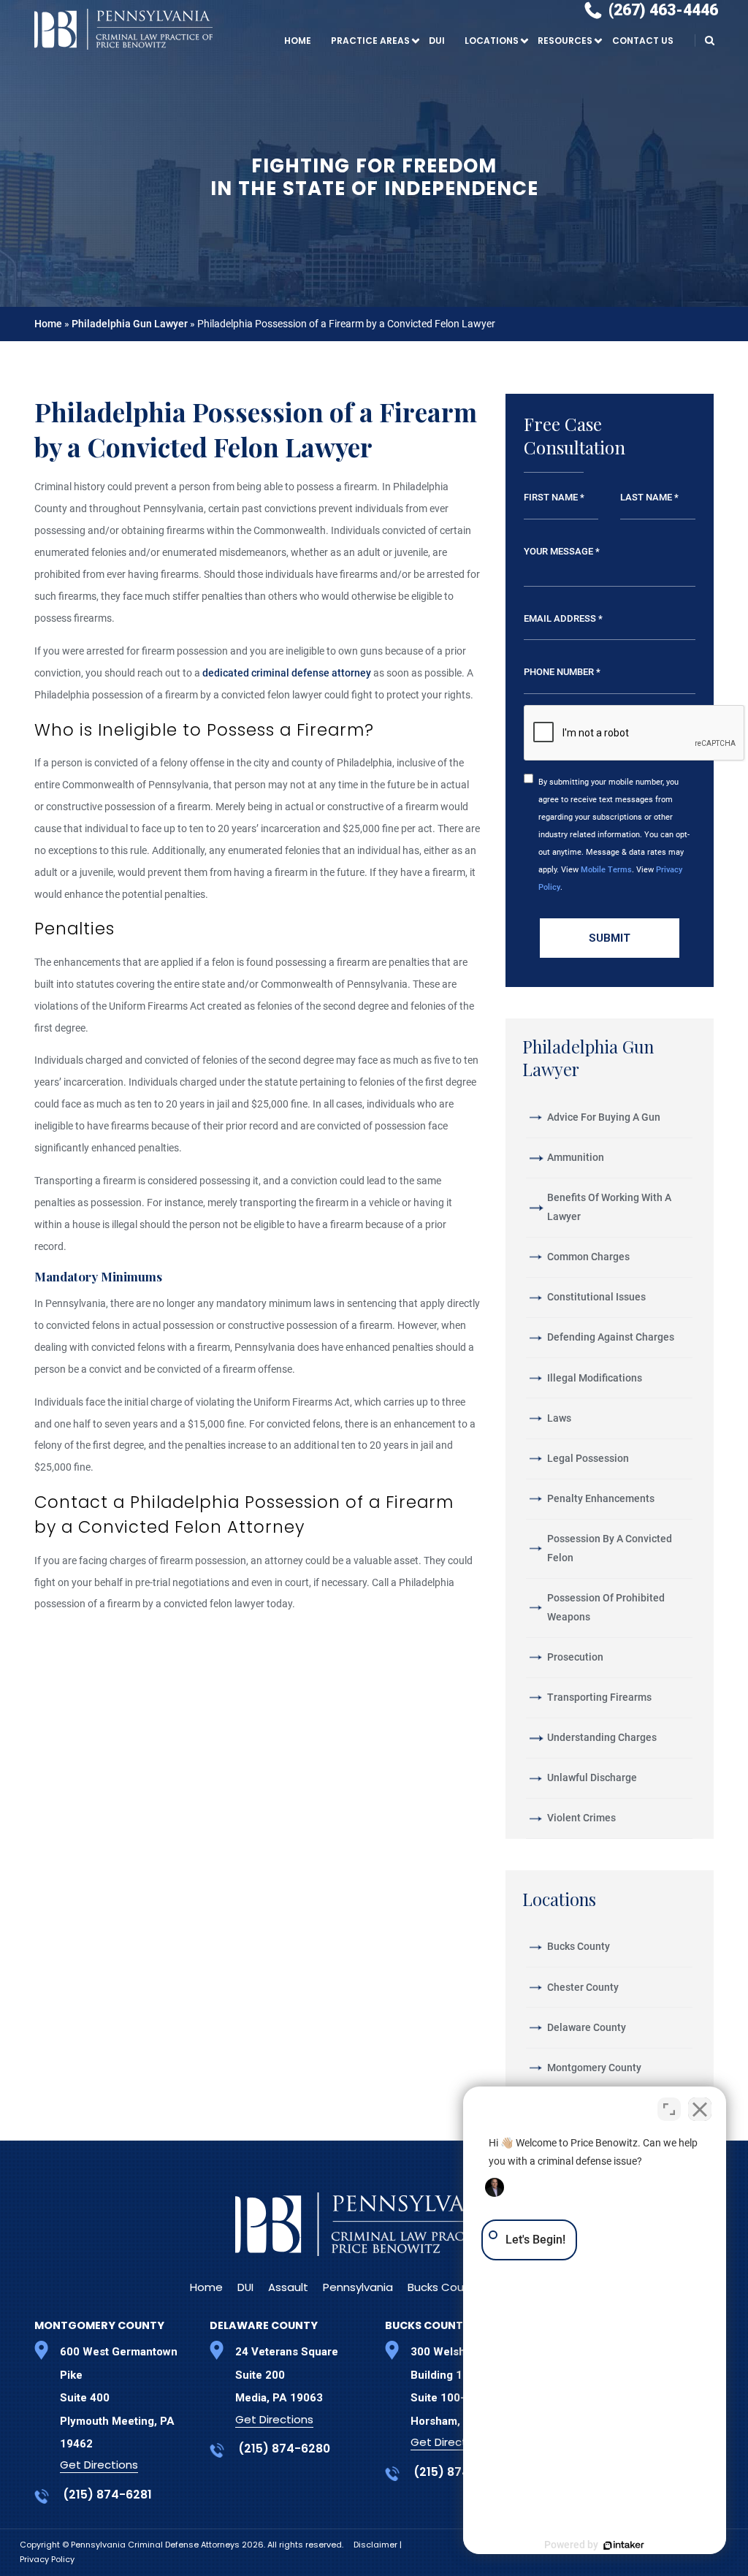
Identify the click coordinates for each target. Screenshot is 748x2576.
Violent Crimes (581, 1818)
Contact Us (643, 41)
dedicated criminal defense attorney (287, 673)
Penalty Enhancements (601, 1498)
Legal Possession (588, 1458)
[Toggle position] (669, 2109)
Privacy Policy (47, 2559)
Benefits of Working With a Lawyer (609, 1207)
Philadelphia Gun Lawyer (130, 324)
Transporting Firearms (599, 1697)
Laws (559, 1418)
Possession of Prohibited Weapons (606, 1607)
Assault (288, 2287)
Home (298, 41)
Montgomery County (594, 2068)
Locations (492, 41)
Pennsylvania (358, 2287)
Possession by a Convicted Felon (610, 1548)
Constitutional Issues (596, 1297)
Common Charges (588, 1257)
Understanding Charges (602, 1737)
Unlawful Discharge (592, 1777)
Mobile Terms (606, 869)
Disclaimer (377, 2545)
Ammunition (576, 1157)
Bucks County (579, 1946)
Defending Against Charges (611, 1337)
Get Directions (99, 2465)
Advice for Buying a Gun (604, 1117)
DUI (437, 41)
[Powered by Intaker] (624, 2545)
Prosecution (575, 1657)
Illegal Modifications (595, 1378)
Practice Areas (370, 41)
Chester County (583, 1987)
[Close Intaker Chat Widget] (700, 2109)
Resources (565, 41)
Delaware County (587, 2027)
